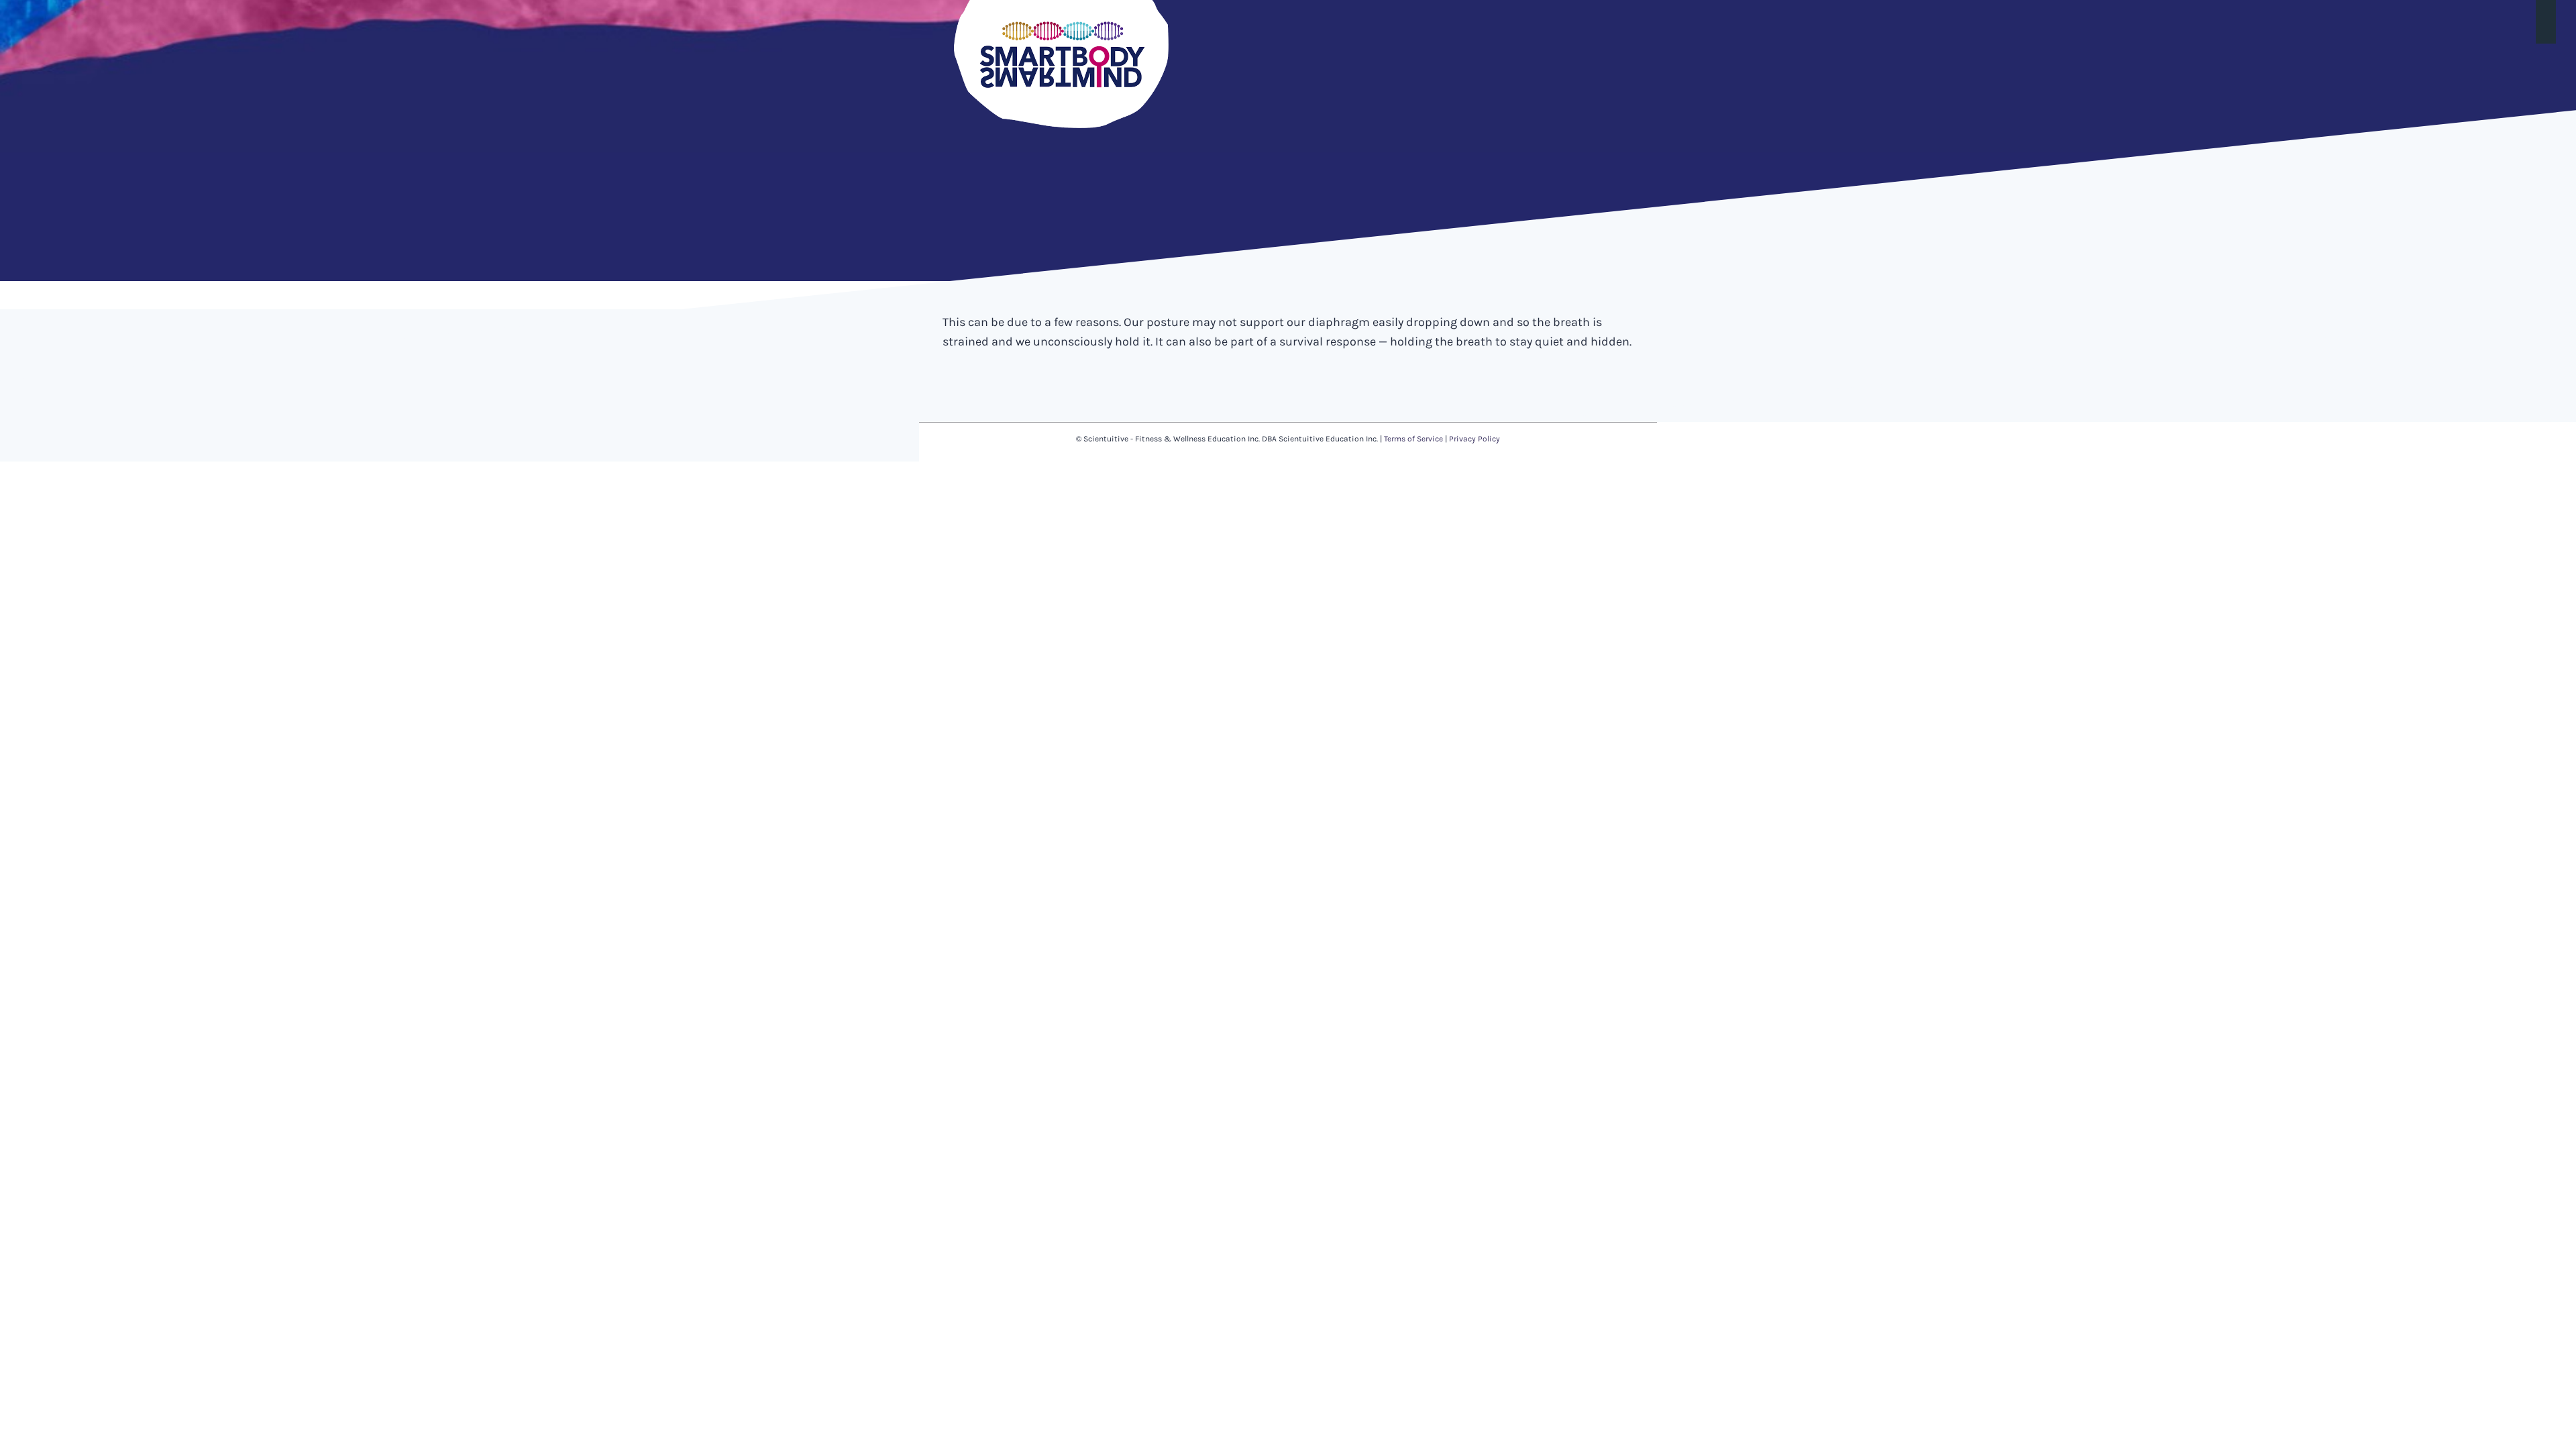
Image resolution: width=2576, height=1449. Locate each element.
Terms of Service (1413, 439)
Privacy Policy (1474, 439)
